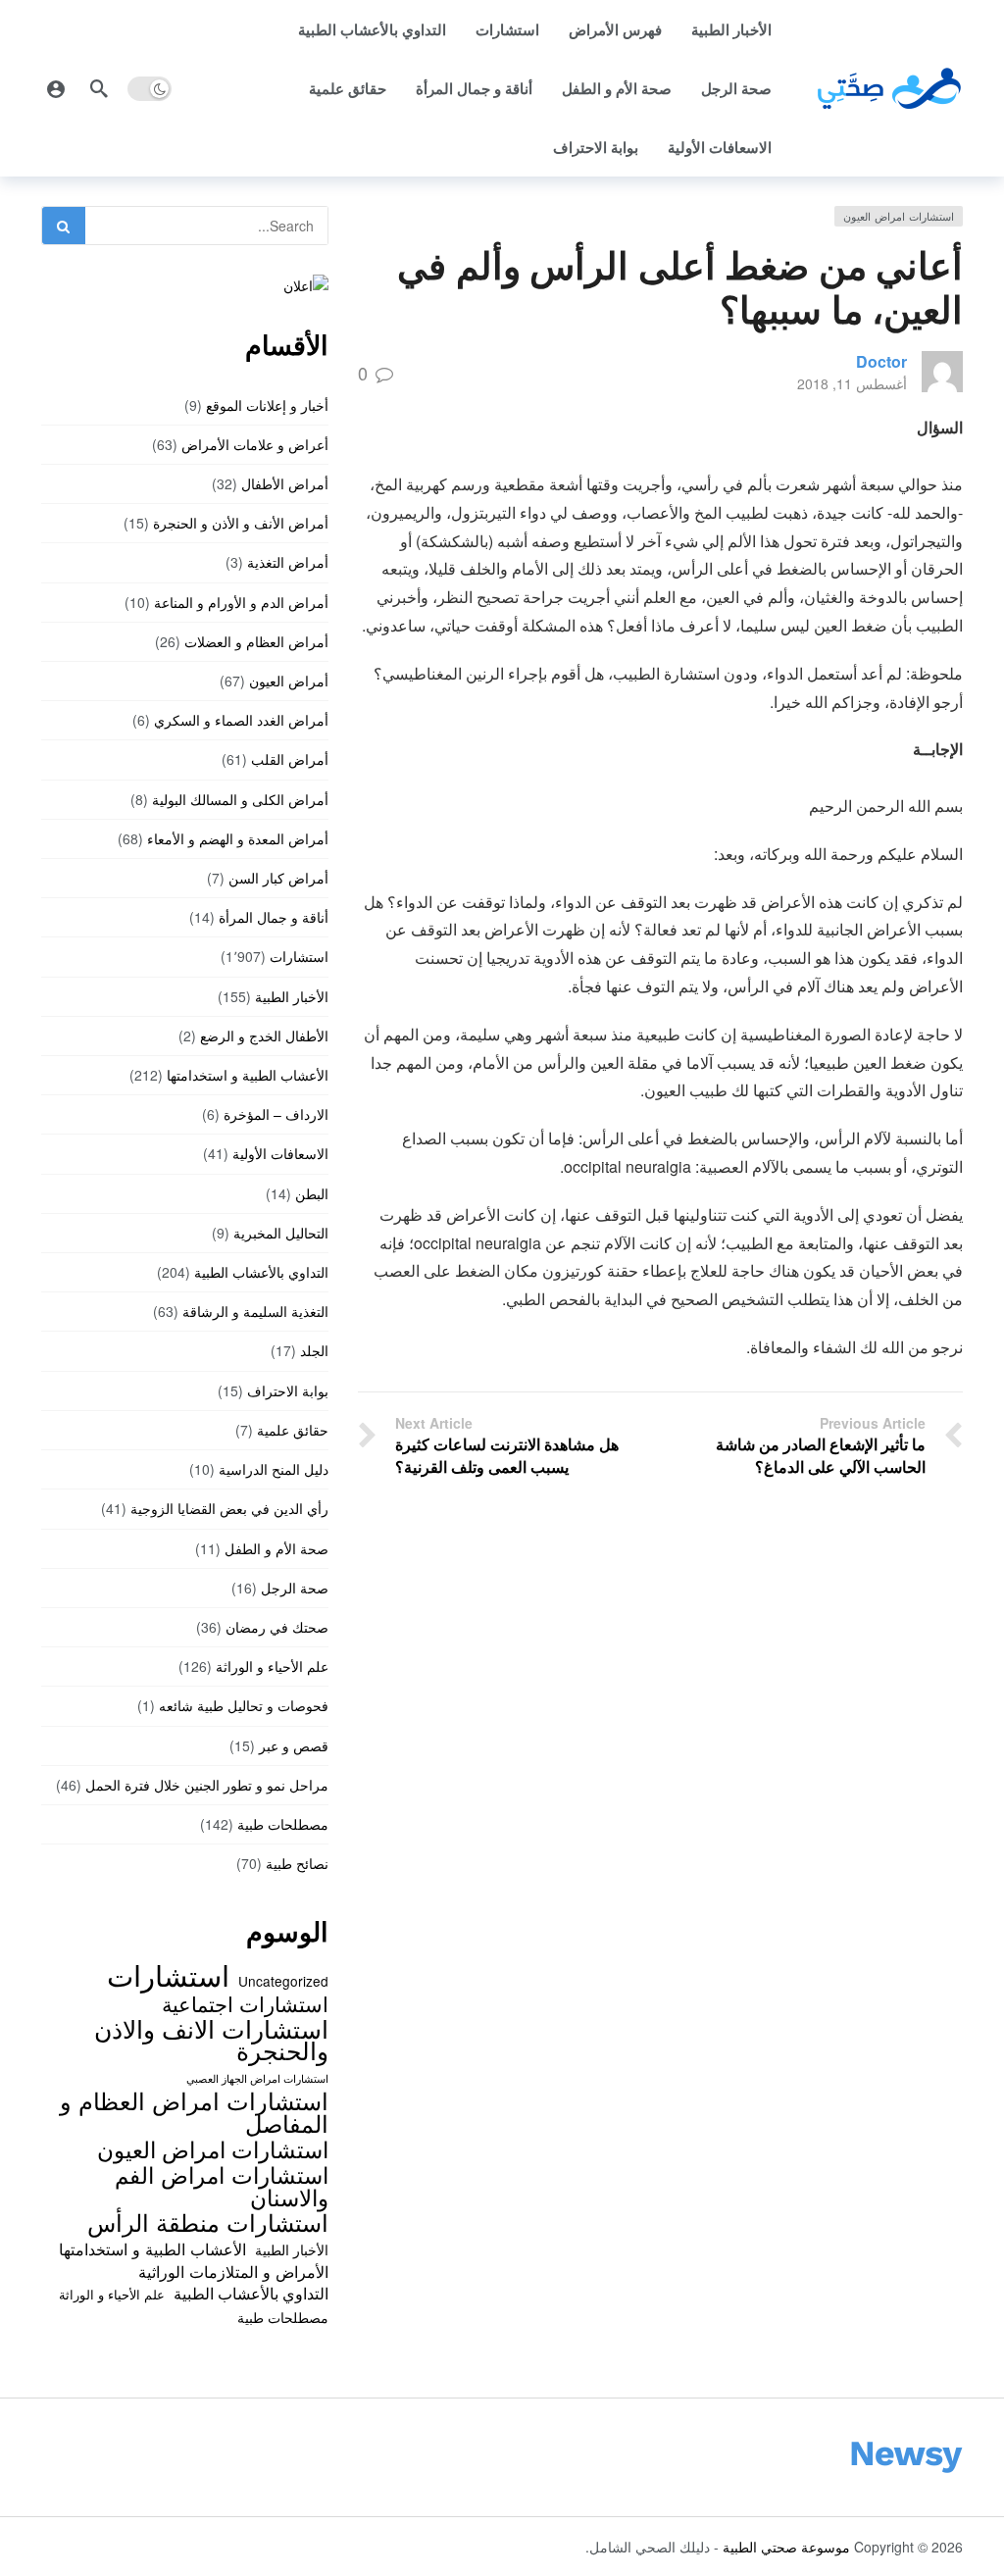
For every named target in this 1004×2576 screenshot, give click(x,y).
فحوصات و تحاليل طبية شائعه (244, 1705)
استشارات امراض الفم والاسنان (222, 2185)
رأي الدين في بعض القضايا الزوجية (229, 1508)
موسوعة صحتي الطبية (786, 2547)
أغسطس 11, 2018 (852, 383)
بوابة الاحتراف (596, 147)
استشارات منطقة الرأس (208, 2222)
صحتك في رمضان (277, 1627)
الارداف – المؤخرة (276, 1114)
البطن (312, 1193)
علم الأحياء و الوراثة (272, 1666)
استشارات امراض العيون (899, 216)
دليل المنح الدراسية (274, 1469)
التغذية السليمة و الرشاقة (255, 1311)
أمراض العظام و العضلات (256, 641)
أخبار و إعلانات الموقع (267, 405)
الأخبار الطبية (731, 29)
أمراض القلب (290, 759)
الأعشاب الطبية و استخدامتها (248, 1075)
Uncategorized (283, 1981)
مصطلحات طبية (283, 1824)
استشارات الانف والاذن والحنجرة (211, 2039)
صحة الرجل (736, 88)
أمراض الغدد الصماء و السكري (241, 720)
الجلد (314, 1350)
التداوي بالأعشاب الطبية (372, 29)
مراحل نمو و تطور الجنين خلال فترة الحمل (207, 1785)
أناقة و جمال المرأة (474, 88)
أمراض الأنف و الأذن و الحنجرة (241, 523)
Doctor (881, 361)
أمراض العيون (289, 681)
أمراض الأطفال (285, 483)
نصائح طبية (297, 1863)
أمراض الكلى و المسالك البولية (240, 799)
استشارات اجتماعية (245, 2003)
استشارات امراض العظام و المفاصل (194, 2112)
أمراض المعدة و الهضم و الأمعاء (238, 838)
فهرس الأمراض (615, 29)
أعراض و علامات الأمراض (255, 444)
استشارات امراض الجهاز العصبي (257, 2078)
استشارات (507, 29)
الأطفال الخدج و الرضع (264, 1035)
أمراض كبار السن (278, 878)
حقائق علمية (348, 88)
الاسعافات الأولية (720, 147)
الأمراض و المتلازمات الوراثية (233, 2271)
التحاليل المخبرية (281, 1233)
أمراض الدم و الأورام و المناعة (241, 602)
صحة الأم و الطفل (617, 88)
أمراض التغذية (288, 562)
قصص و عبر (294, 1745)
